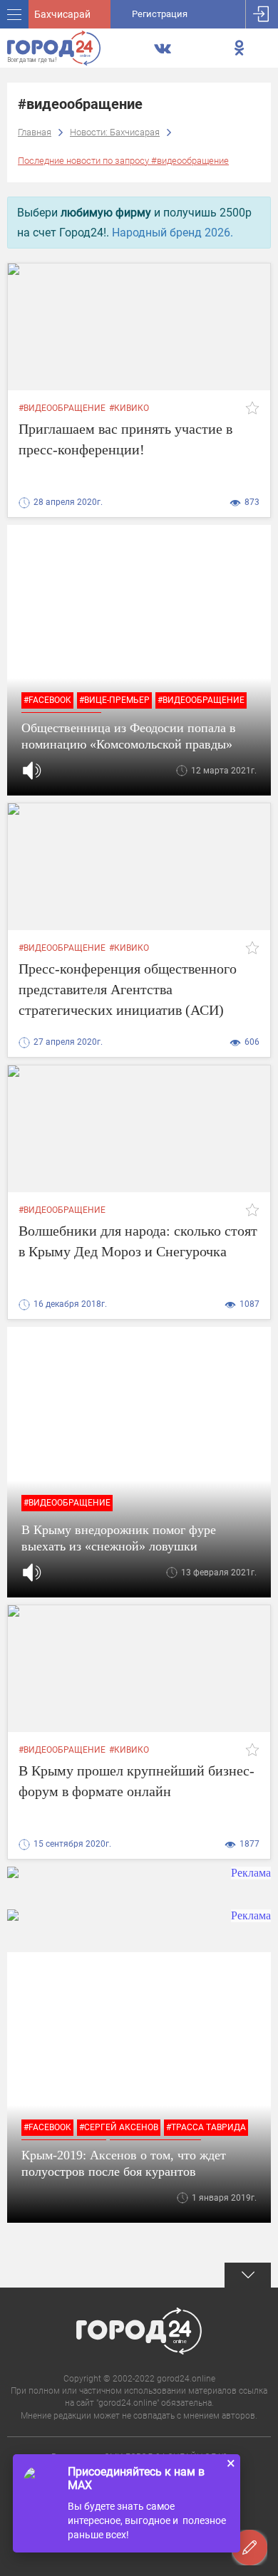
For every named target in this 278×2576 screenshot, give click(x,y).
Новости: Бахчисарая (115, 132)
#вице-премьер (114, 700)
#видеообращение (62, 408)
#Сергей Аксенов (119, 2127)
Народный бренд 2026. (173, 233)
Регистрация (160, 14)
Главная (35, 132)
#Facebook (47, 700)
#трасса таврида (206, 2127)
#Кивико (129, 408)
